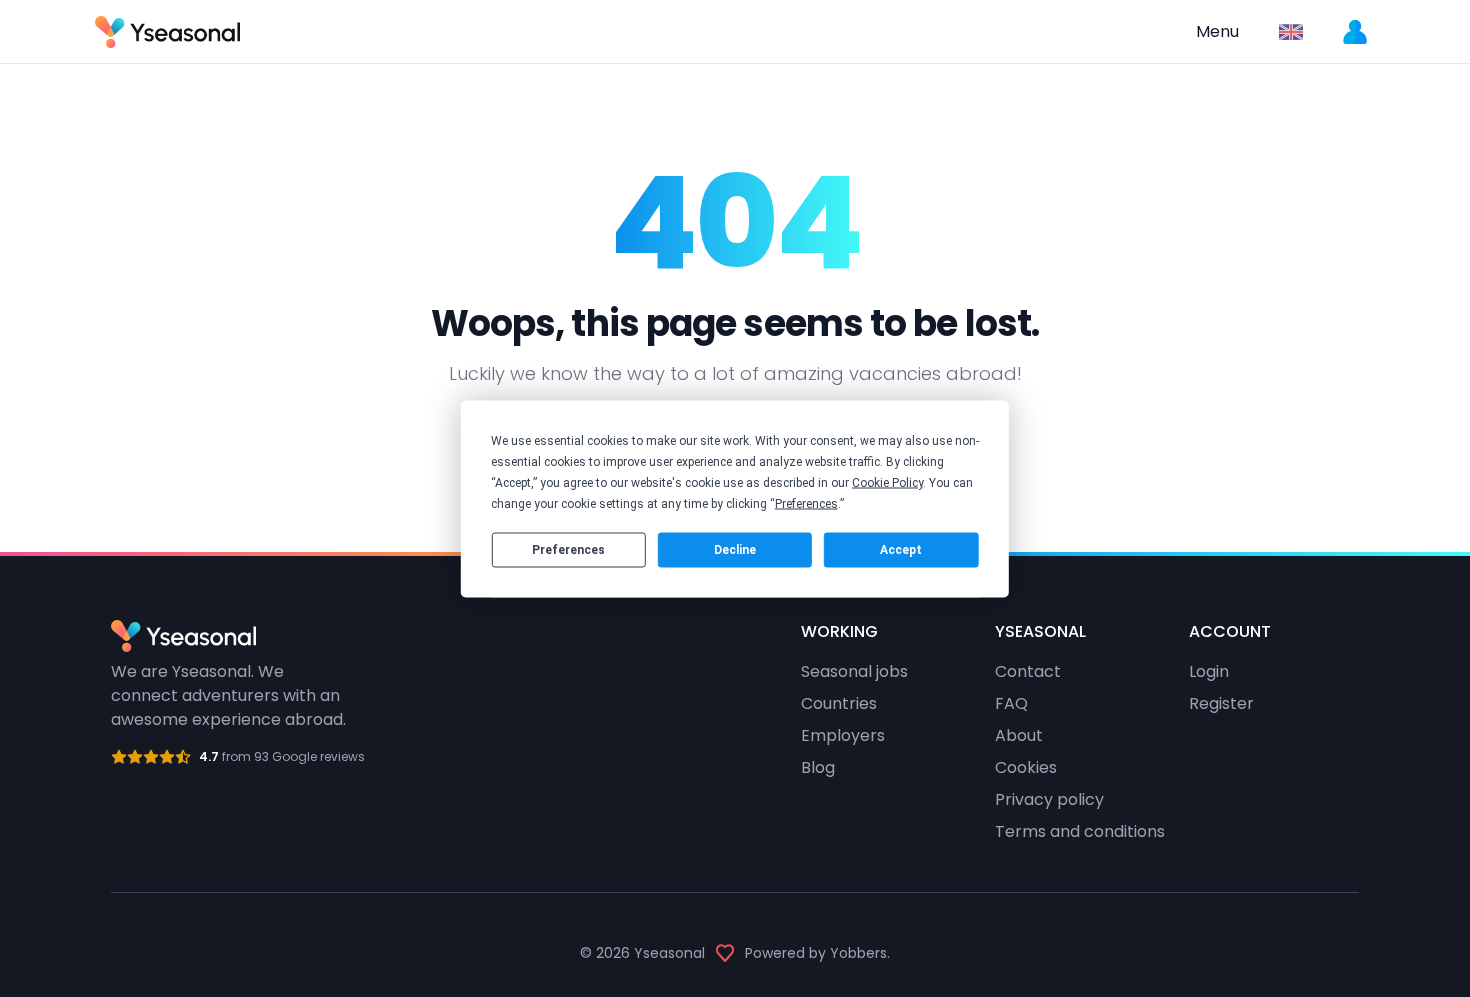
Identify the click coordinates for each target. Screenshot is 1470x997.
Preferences (568, 550)
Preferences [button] (806, 503)
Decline (735, 550)
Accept (901, 550)
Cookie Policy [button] (887, 482)
